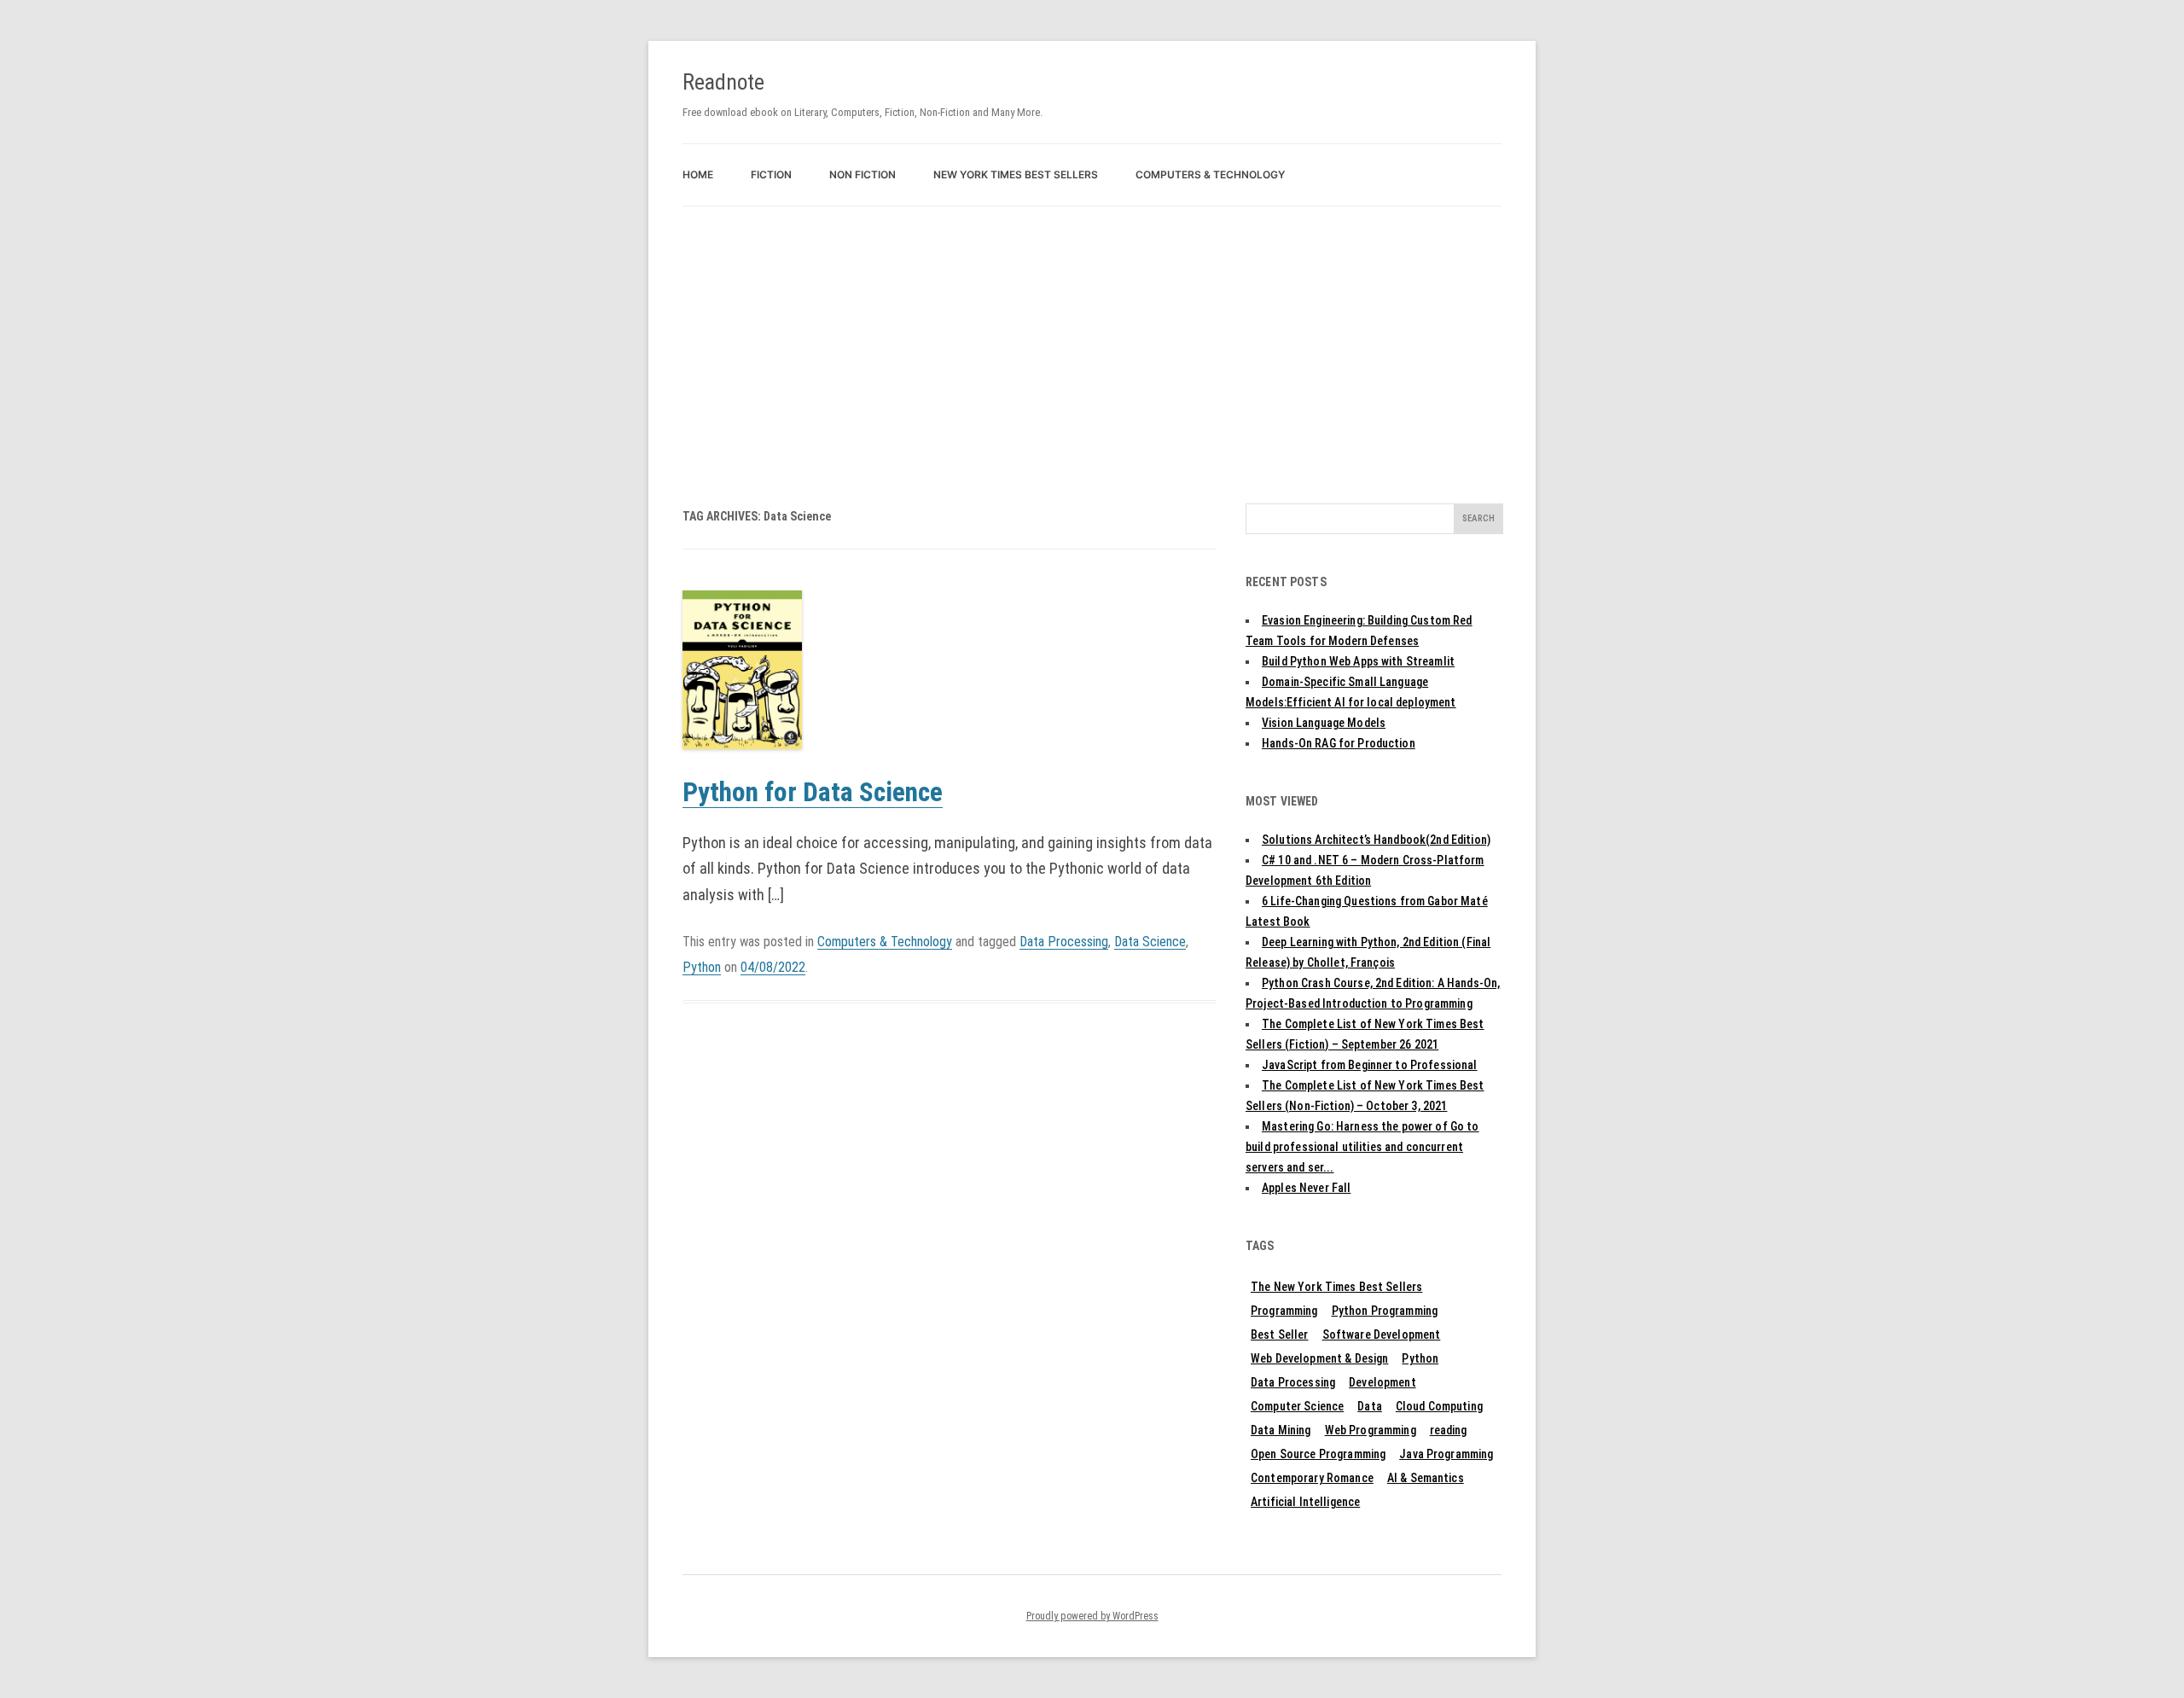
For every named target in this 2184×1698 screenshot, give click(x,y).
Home (698, 174)
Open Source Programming (1318, 1454)
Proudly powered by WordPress (1092, 1616)
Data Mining (1281, 1430)
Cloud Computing (1439, 1406)
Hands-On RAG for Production (1339, 743)
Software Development (1382, 1335)
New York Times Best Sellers (1016, 174)
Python (702, 967)
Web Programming (1371, 1430)
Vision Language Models (1324, 723)
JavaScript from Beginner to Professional (1370, 1065)
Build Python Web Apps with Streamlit (1358, 661)
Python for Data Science (813, 792)
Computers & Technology (1210, 174)
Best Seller (1280, 1335)
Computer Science (1297, 1406)
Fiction (771, 174)
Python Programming (1385, 1311)
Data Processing (1064, 942)
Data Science (1150, 942)
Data (1370, 1406)
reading (1449, 1430)
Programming (1284, 1311)
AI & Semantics (1426, 1478)
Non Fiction (863, 174)
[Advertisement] (1092, 334)
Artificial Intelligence (1305, 1502)
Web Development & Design (1319, 1358)
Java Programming (1446, 1454)
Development (1382, 1382)
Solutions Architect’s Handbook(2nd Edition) (1376, 840)
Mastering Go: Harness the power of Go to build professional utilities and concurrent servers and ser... (1362, 1147)
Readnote (723, 82)
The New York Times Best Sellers (1336, 1287)
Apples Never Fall (1306, 1188)
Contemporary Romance (1312, 1478)
